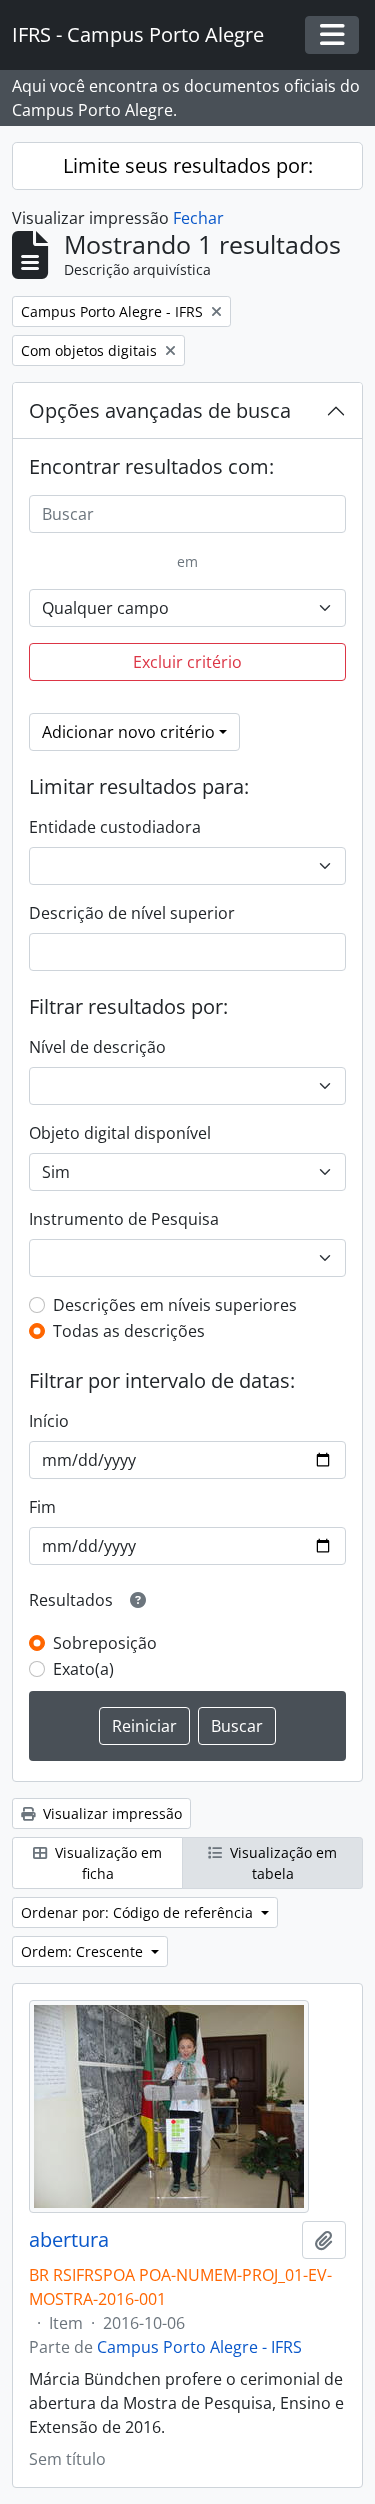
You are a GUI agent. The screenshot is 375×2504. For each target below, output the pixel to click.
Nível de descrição (97, 1047)
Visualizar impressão (110, 1813)
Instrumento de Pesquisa (124, 1219)
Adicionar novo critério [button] (128, 732)
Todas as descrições (129, 1331)
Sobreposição (105, 1643)
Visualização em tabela (281, 1863)
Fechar (198, 218)
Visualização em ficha (106, 1863)
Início (49, 1421)
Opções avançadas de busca (160, 410)
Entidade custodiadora (115, 827)
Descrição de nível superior (132, 913)
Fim (42, 1507)
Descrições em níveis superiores (175, 1305)
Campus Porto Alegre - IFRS (199, 2347)
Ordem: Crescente (84, 1951)
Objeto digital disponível (120, 1133)
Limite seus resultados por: (188, 165)
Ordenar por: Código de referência (139, 1912)
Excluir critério (187, 662)
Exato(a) (83, 1669)
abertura (69, 2240)
